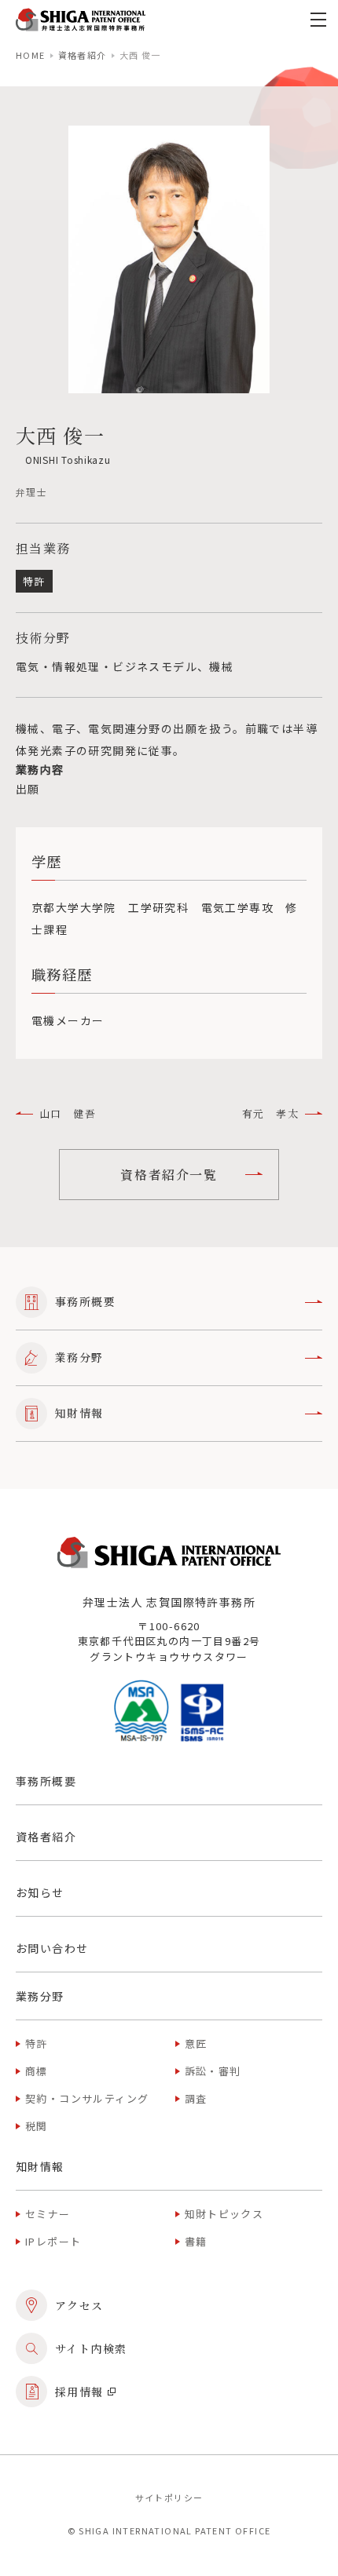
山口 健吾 (68, 1113)
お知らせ (40, 1892)
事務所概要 (85, 1301)
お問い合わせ (52, 1948)
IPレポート (53, 2241)
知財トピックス (224, 2214)
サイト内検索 (91, 2348)
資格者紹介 (83, 55)
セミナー (48, 2214)
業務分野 (79, 1357)
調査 (196, 2098)
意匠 (196, 2043)
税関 (37, 2126)
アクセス (79, 2305)
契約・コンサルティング (87, 2098)
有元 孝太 (270, 1113)
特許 (37, 2043)
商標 (37, 2071)
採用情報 (79, 2392)
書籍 (196, 2241)
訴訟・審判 (213, 2071)
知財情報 (79, 1413)
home (31, 55)
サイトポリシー (169, 2498)
